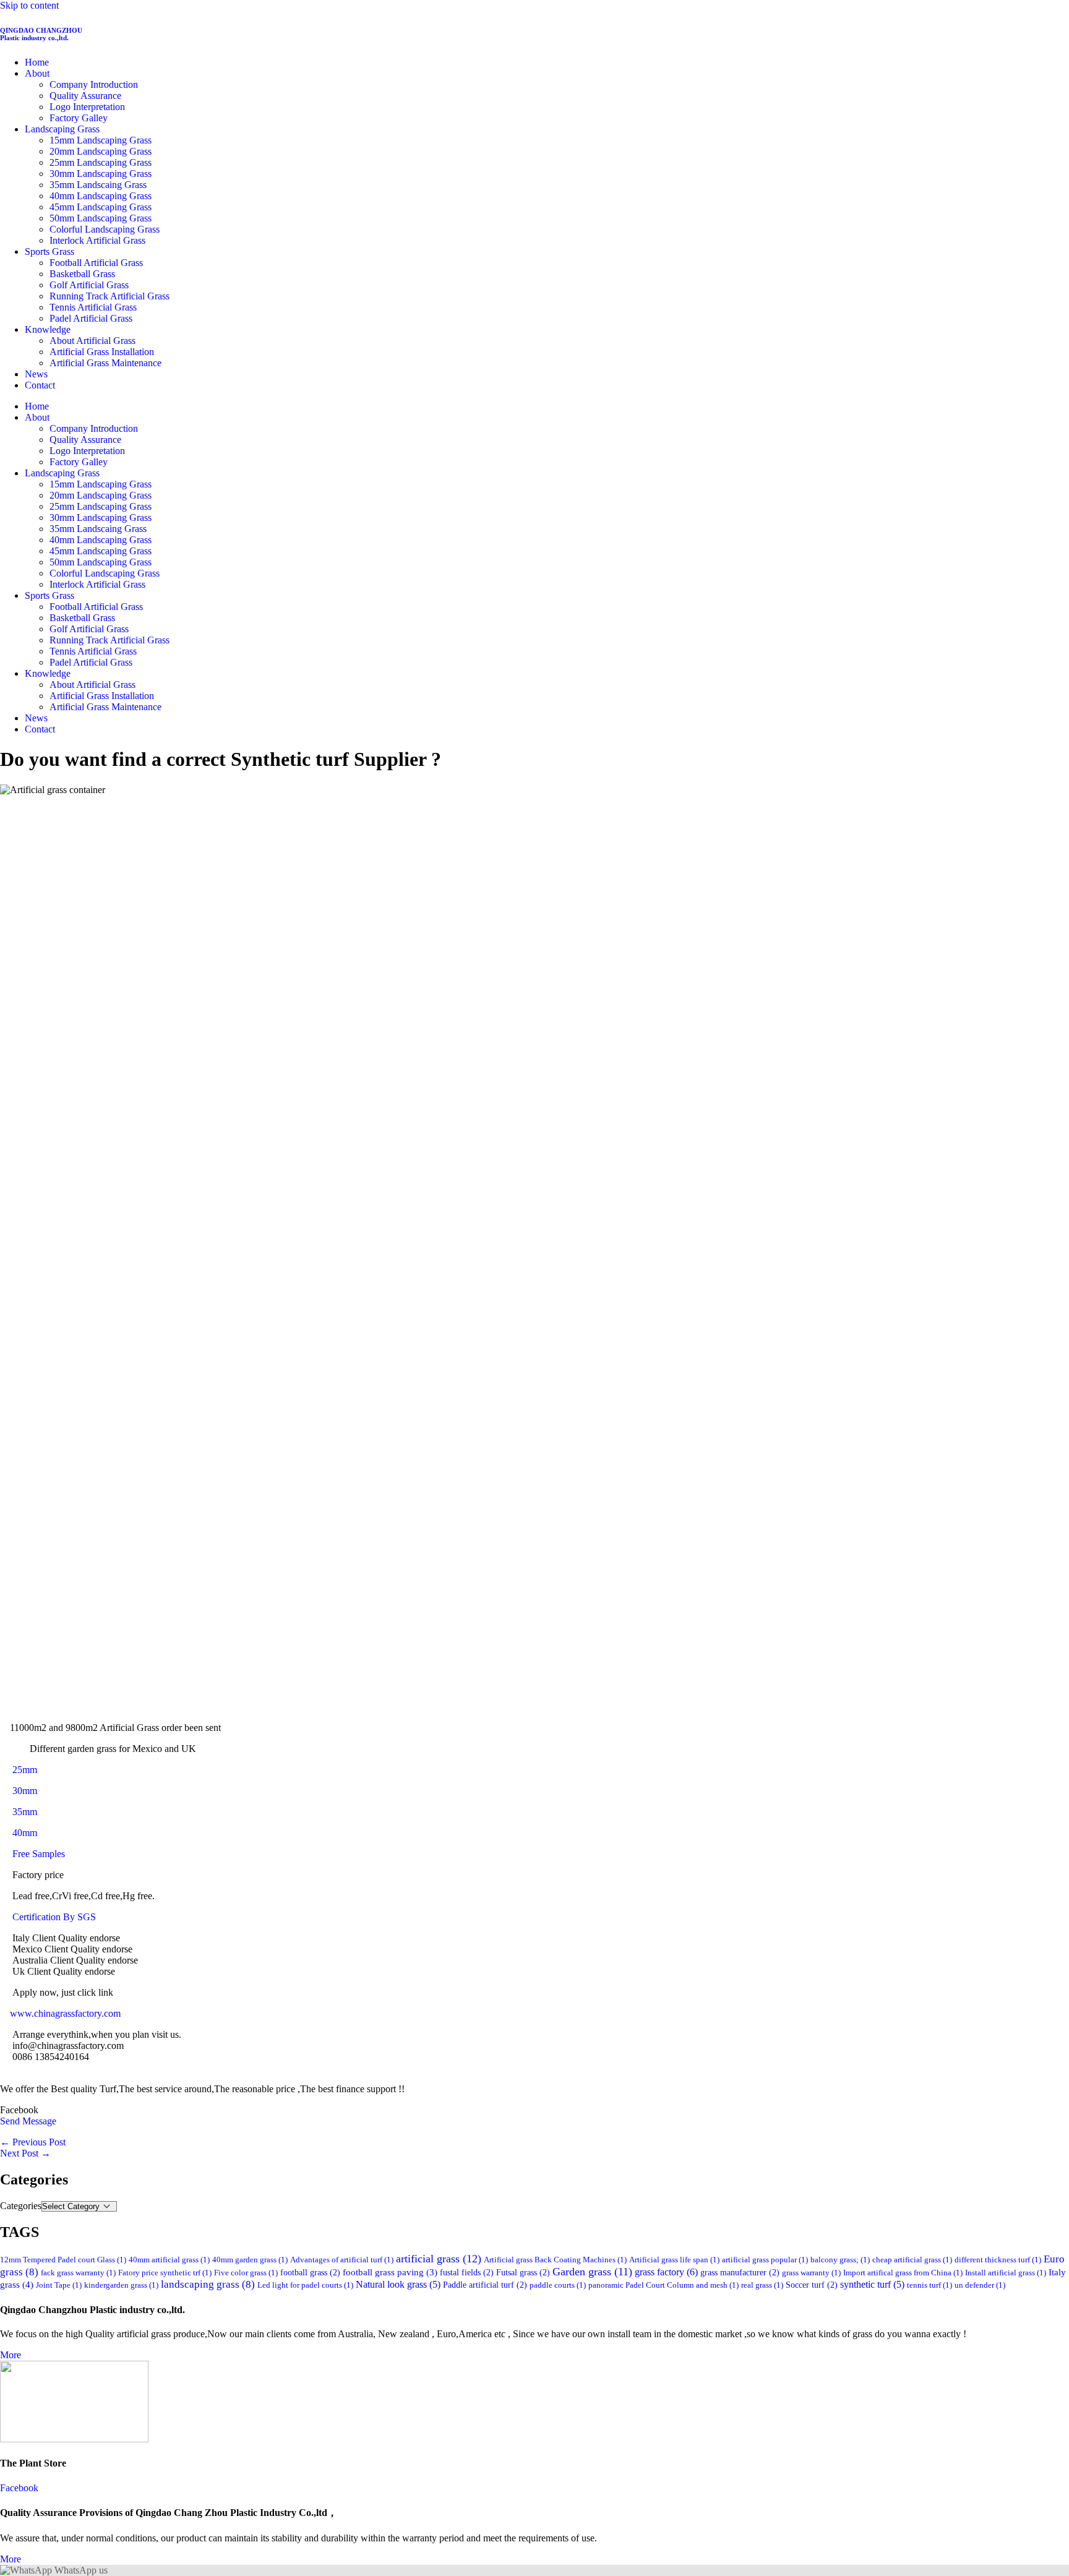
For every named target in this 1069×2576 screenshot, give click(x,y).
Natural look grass (398, 2284)
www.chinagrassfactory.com (60, 2013)
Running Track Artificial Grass (109, 296)
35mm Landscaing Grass (98, 185)
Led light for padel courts (305, 2285)
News (36, 374)
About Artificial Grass (92, 341)
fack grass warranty (78, 2273)
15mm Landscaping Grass (101, 140)
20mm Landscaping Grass (101, 151)
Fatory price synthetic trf (165, 2273)
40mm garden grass (250, 2260)
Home (37, 62)
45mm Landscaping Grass (101, 207)
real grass (762, 2285)
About (37, 73)
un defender (980, 2285)
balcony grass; (840, 2260)
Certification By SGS (55, 1917)
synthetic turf (872, 2284)
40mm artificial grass (169, 2260)
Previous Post (33, 2142)
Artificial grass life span (674, 2260)
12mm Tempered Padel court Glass (63, 2260)
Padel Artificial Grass (91, 318)
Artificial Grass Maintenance (105, 363)
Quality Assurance (85, 96)
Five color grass (246, 2273)
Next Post (25, 2153)
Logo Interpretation (87, 107)
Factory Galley (79, 118)
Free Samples (40, 1854)
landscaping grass (208, 2284)
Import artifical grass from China (903, 2273)
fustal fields (467, 2272)
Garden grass (592, 2272)
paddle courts (558, 2285)
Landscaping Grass (62, 129)
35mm (25, 1812)
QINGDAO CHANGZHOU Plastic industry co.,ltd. (41, 34)
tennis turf (929, 2285)
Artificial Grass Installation (102, 352)
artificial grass (439, 2259)
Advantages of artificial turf (342, 2260)
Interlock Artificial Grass (97, 240)
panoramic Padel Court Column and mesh (663, 2285)
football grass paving (390, 2272)
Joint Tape (59, 2285)
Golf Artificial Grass (89, 285)
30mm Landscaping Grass (101, 174)
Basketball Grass (82, 274)
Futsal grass (523, 2272)
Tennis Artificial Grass (93, 307)
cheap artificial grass (912, 2260)
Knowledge (48, 329)
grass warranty (811, 2273)
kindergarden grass (121, 2285)
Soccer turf (812, 2285)
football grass (310, 2272)
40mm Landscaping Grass (101, 196)
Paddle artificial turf (485, 2285)
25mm (25, 1770)
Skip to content (29, 5)
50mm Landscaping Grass (101, 218)
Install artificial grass (1006, 2273)
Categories (21, 2206)
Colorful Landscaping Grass (105, 229)
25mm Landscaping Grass (101, 162)
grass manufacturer (740, 2272)
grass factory (666, 2272)
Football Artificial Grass (96, 263)
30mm (24, 1791)
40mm (25, 1833)
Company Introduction (94, 84)
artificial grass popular (765, 2260)
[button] (534, 2110)
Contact (40, 385)
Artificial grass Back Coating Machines (555, 2260)
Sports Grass (49, 251)
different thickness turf (998, 2260)
